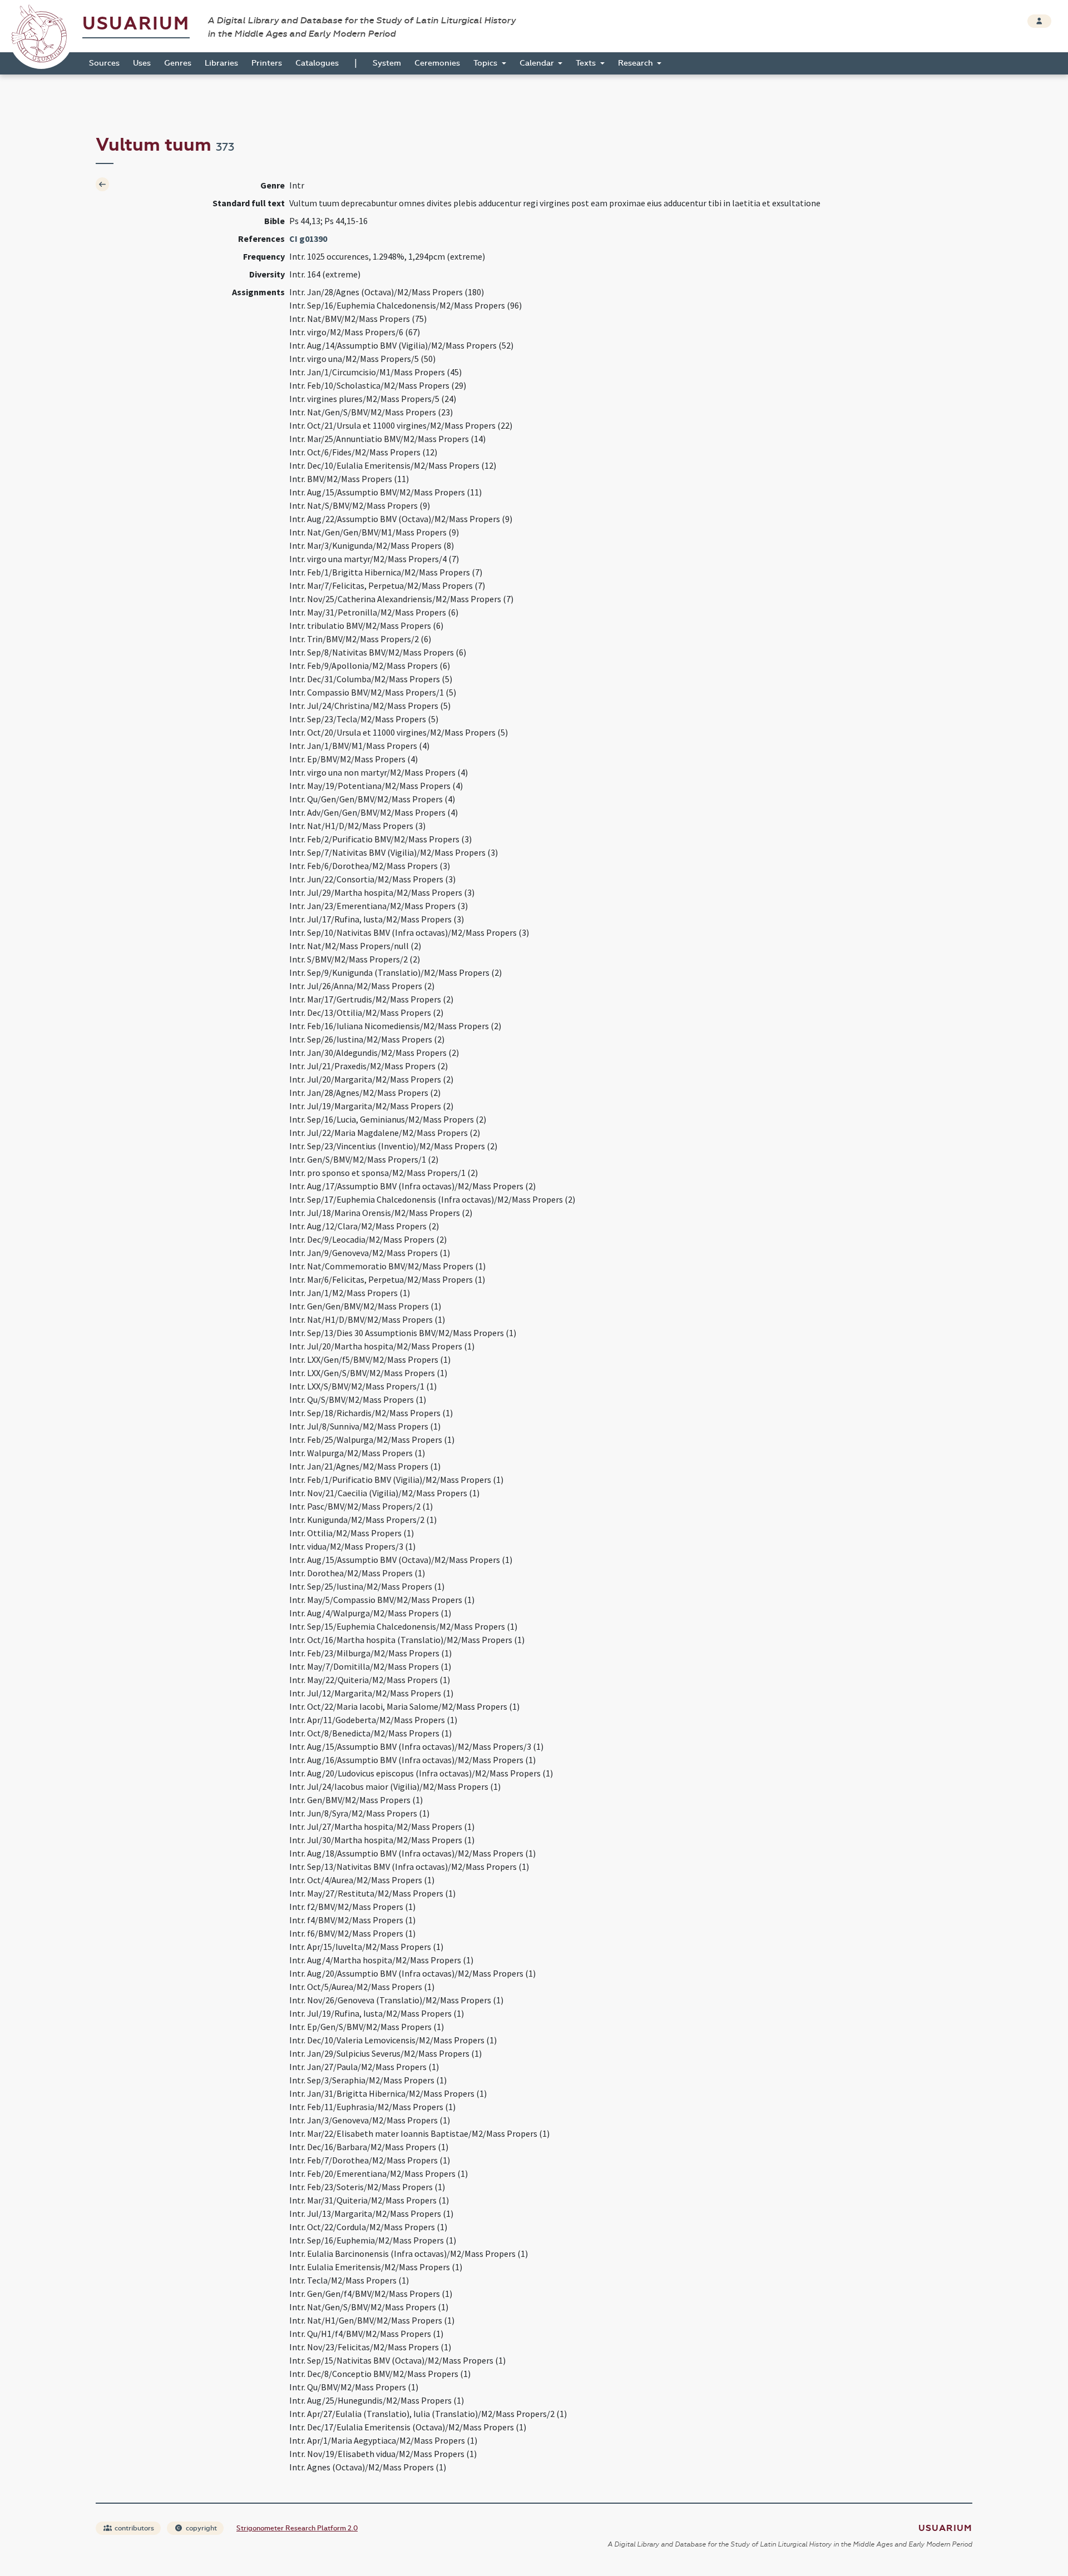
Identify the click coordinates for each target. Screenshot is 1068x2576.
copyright (201, 2528)
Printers (267, 63)
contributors (133, 2528)
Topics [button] (486, 63)
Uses (142, 63)
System (387, 63)
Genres (178, 63)
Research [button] (637, 63)
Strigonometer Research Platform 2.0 (297, 2528)
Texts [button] (587, 63)
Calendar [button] (538, 63)
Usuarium (136, 24)
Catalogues (317, 63)
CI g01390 (308, 239)
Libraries (221, 63)
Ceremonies (437, 63)
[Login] (1039, 21)
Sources (104, 63)
